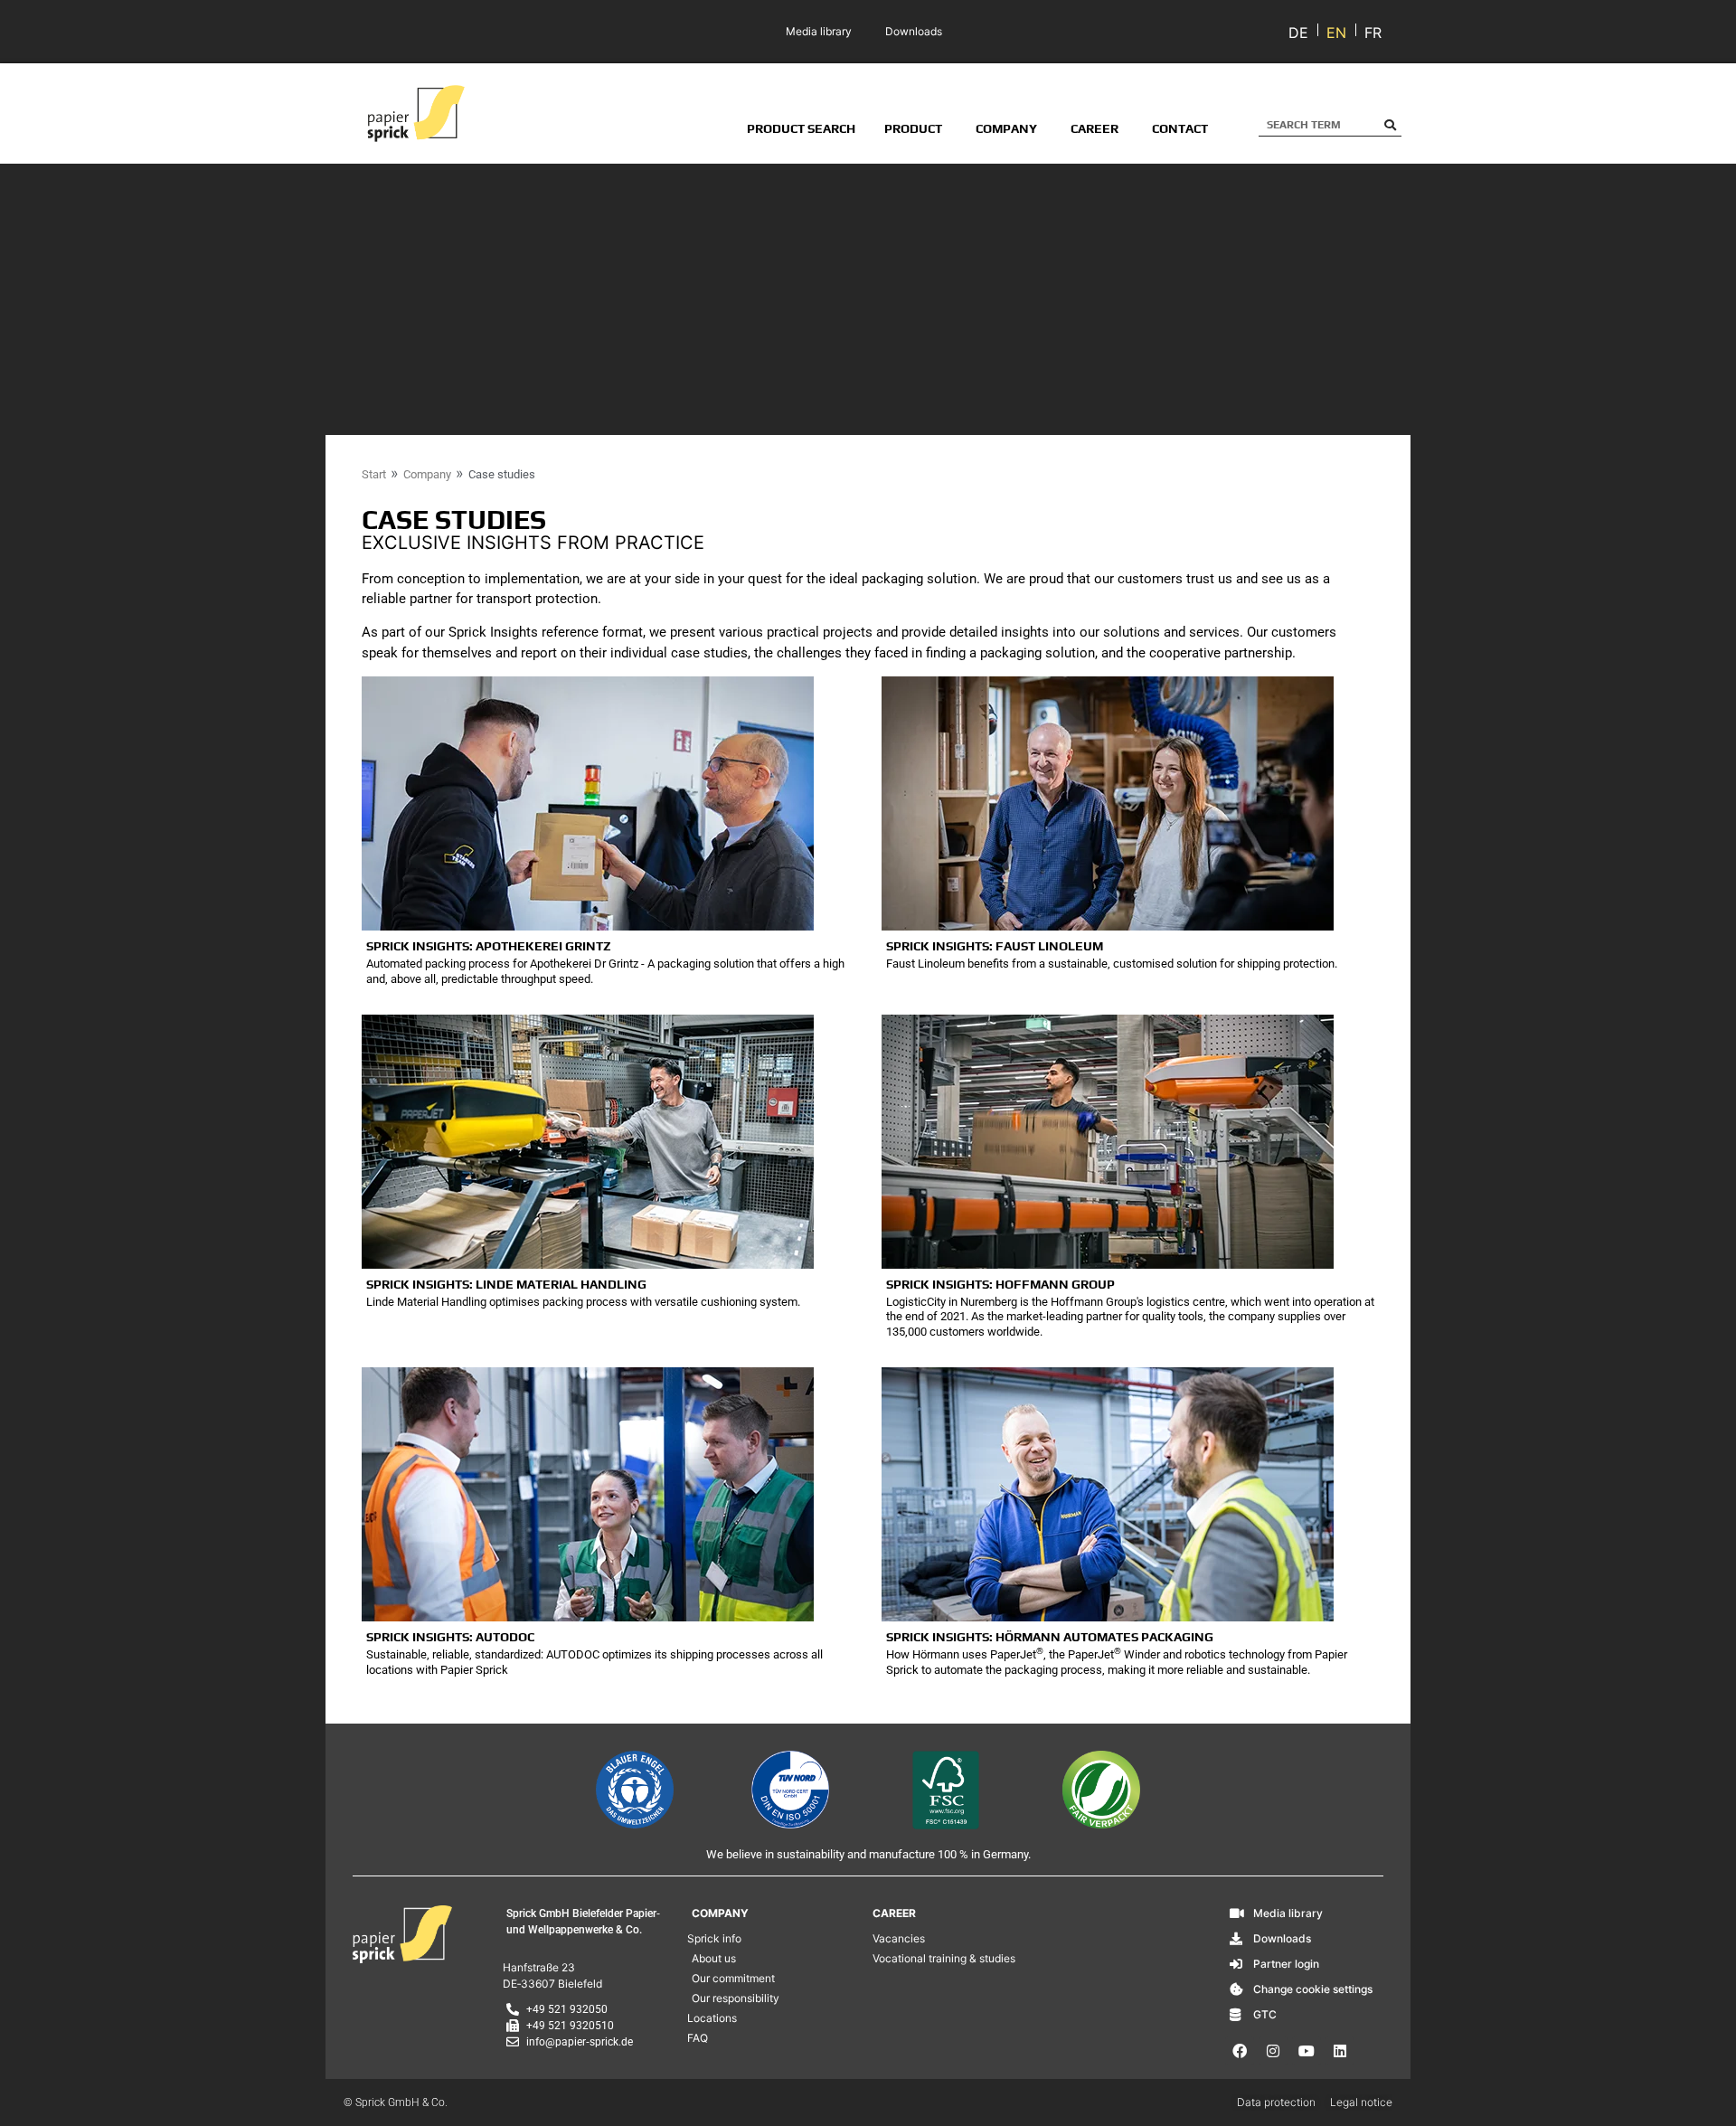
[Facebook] (1240, 2051)
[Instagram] (1273, 2051)
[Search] (1390, 125)
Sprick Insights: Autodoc (450, 1637)
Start (374, 474)
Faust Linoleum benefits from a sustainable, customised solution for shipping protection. (1112, 964)
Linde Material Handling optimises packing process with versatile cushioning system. (583, 1302)
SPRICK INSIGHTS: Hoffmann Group (1000, 1284)
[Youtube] (1307, 2051)
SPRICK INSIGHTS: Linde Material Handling (506, 1284)
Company (427, 474)
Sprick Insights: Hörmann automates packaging (1050, 1637)
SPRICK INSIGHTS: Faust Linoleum (995, 946)
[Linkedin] (1340, 2051)
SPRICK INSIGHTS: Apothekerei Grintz (489, 946)
